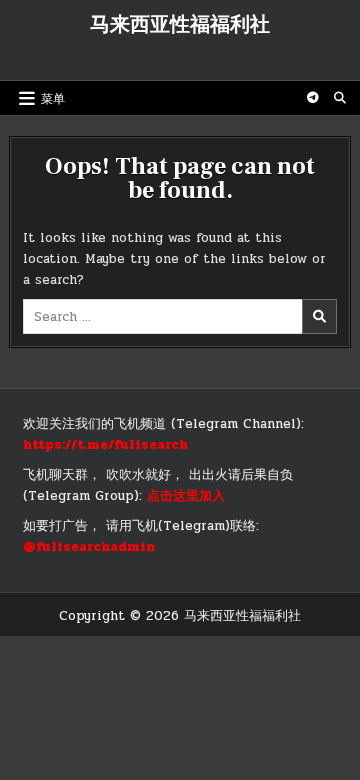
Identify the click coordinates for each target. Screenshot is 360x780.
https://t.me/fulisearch (105, 445)
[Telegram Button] (313, 98)
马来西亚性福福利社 (180, 25)
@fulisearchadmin (89, 547)
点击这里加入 (186, 496)
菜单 (53, 97)
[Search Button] (340, 98)
